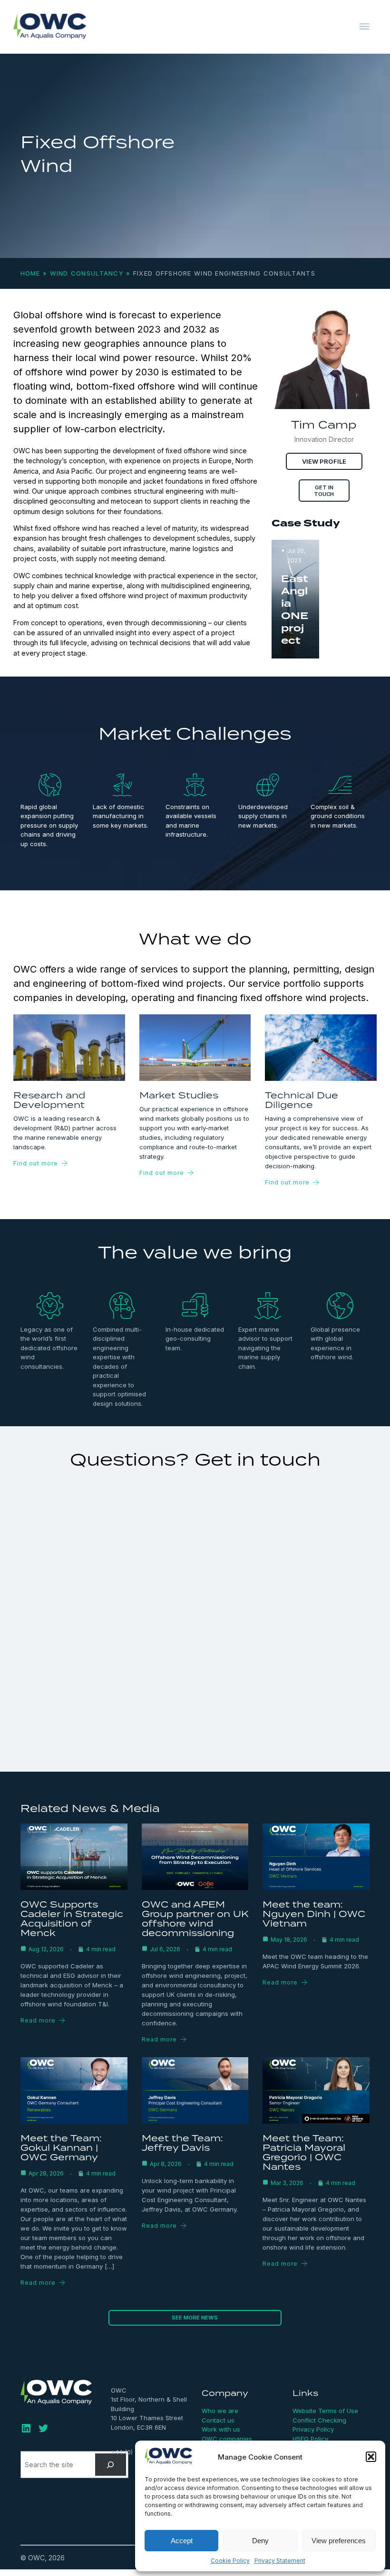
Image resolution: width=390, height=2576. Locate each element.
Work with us (221, 2429)
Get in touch (324, 491)
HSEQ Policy (310, 2439)
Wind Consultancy (87, 273)
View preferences (339, 2541)
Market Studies (179, 1095)
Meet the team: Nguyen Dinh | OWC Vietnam (314, 1913)
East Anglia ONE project (295, 610)
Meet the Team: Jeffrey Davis (182, 2142)
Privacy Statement (280, 2561)
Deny (260, 2541)
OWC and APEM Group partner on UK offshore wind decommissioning (195, 1918)
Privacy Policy (313, 2429)
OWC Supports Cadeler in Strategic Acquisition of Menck (72, 1918)
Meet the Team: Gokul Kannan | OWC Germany (61, 2147)
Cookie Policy (230, 2561)
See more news (195, 2318)
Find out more (36, 1163)
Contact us (218, 2420)
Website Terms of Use (325, 2411)
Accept (182, 2541)
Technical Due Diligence (302, 1100)
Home (30, 273)
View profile (324, 461)
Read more (38, 2020)
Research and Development (49, 1100)
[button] (371, 2457)
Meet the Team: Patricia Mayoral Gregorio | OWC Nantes (304, 2152)
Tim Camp (324, 425)
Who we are (220, 2411)
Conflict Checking (319, 2420)
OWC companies (227, 2439)
